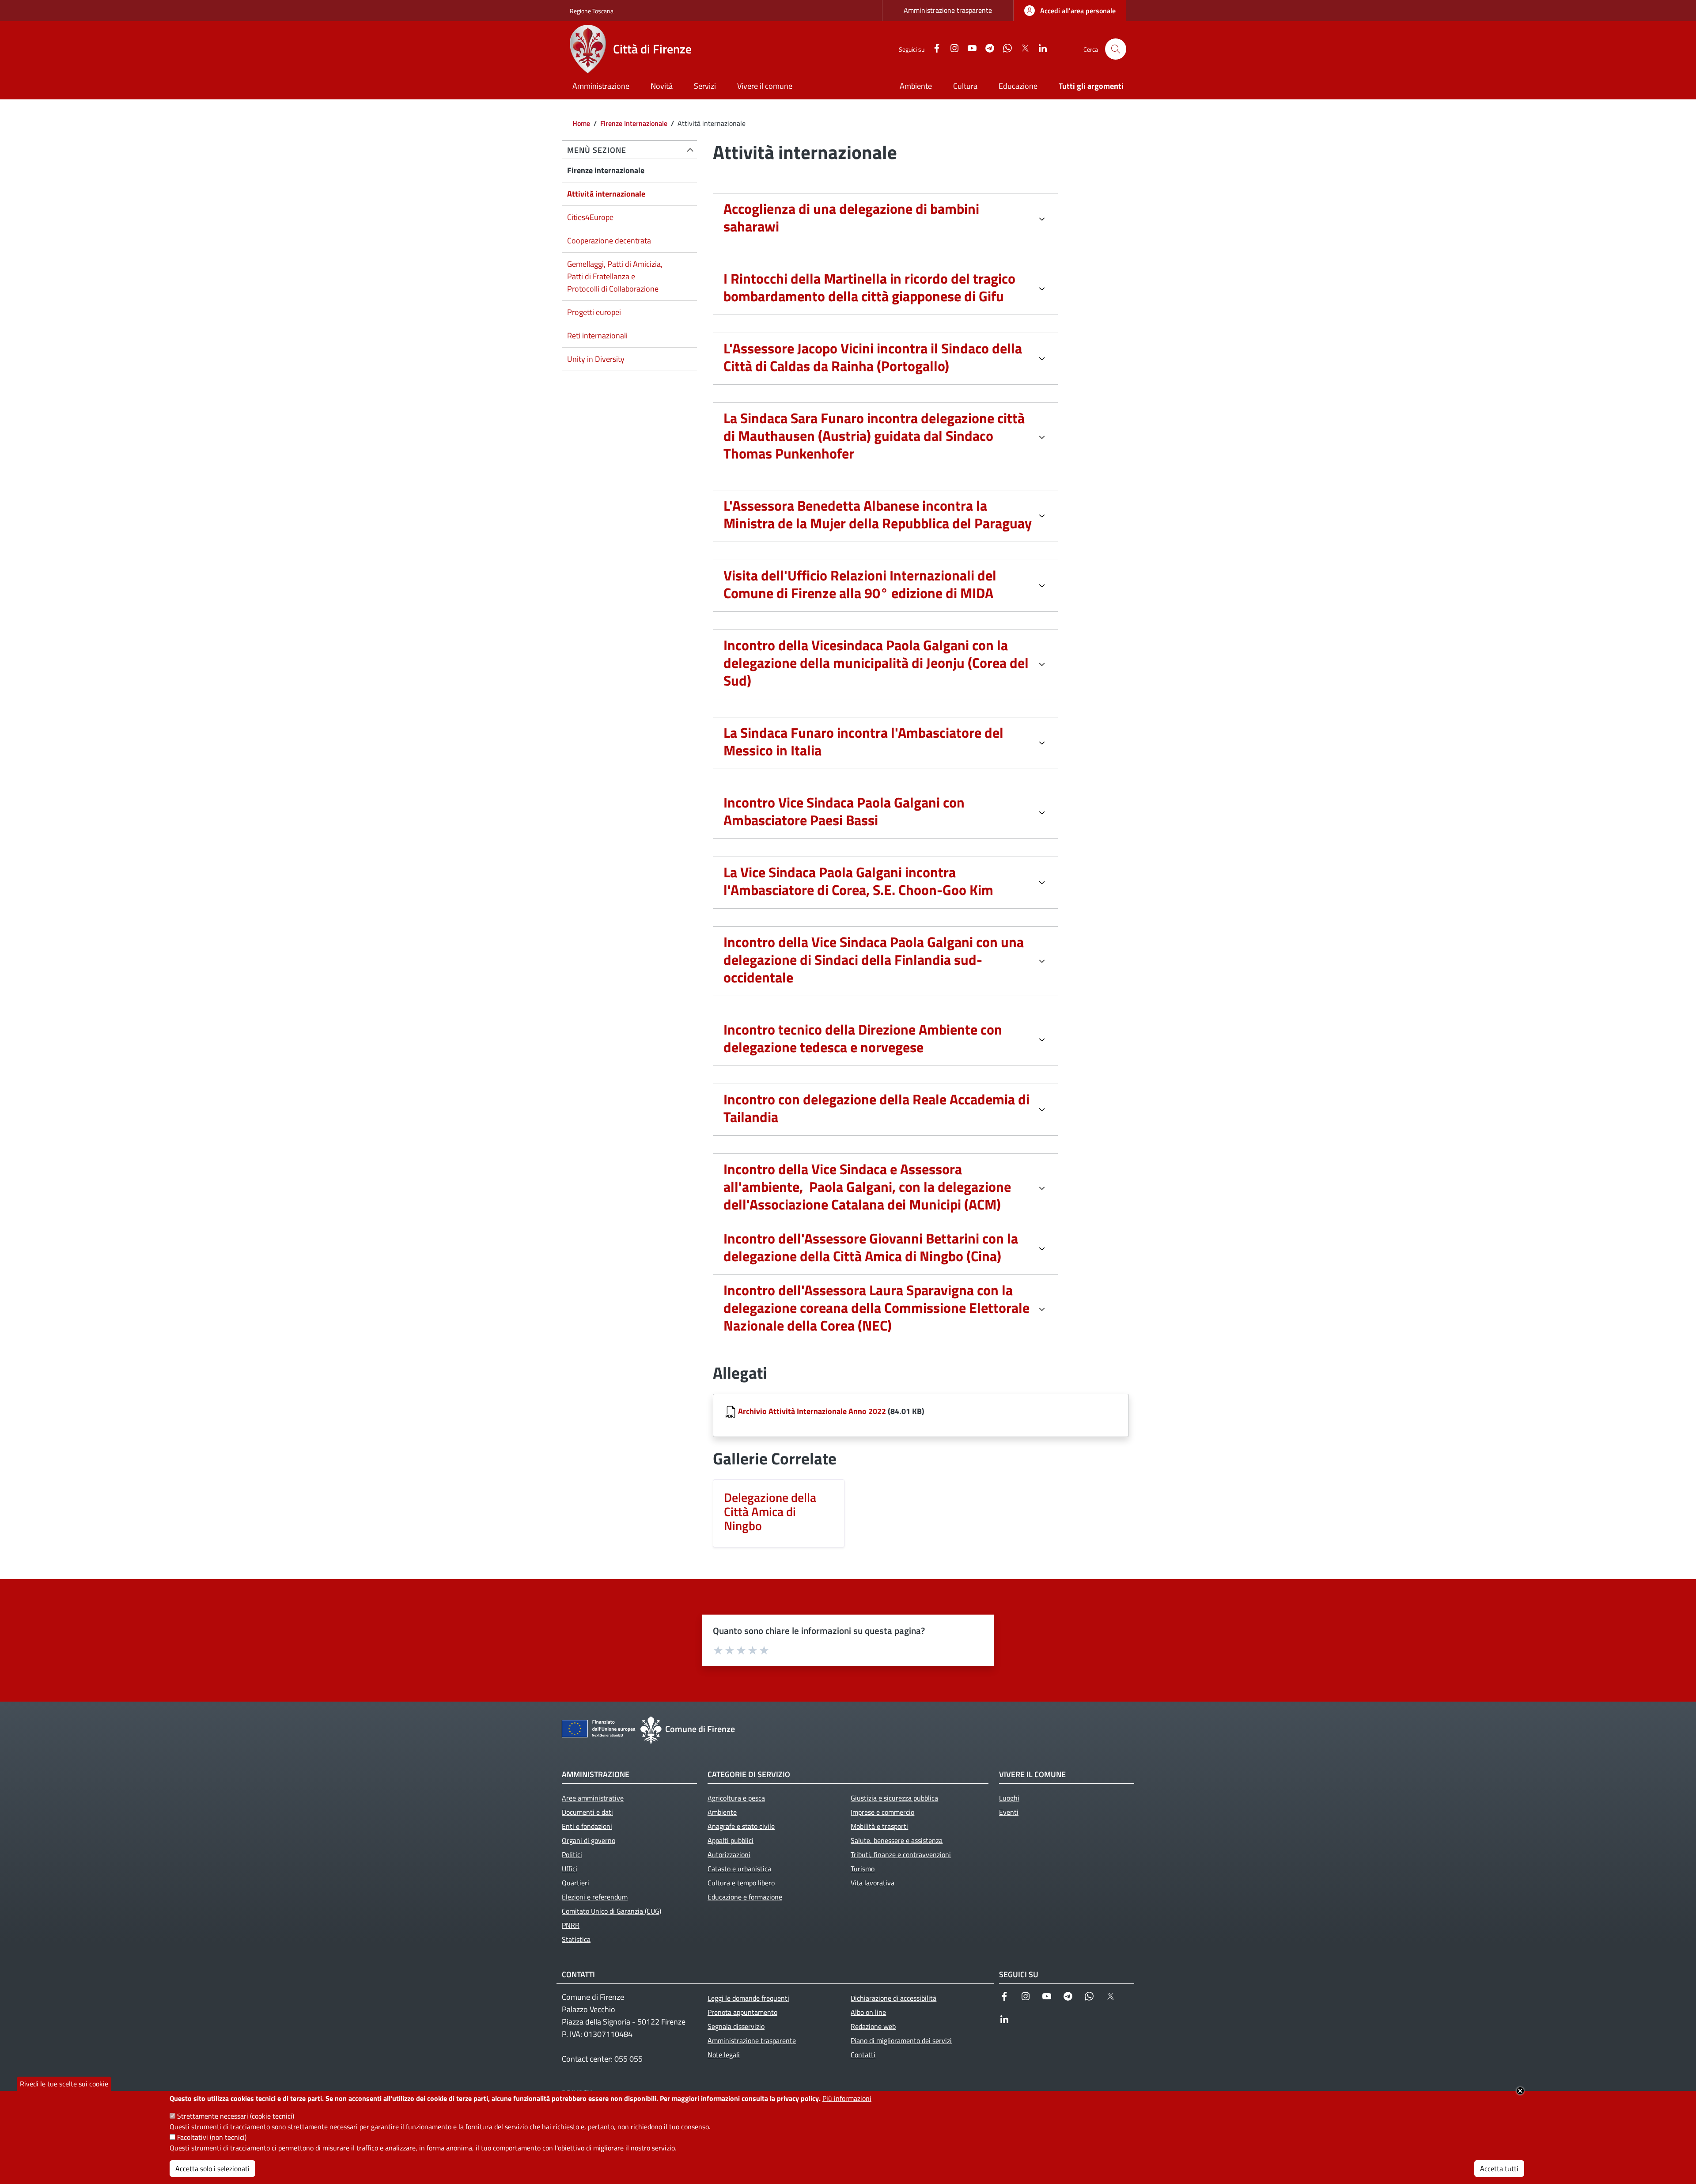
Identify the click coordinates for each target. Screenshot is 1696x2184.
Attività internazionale (606, 194)
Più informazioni (847, 2098)
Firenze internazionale (606, 170)
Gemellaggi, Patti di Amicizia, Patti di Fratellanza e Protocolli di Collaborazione (615, 276)
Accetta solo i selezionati (212, 2169)
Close (1520, 2091)
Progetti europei (594, 312)
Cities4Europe (590, 217)
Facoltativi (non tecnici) (212, 2137)
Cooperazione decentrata (609, 241)
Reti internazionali (597, 336)
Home (581, 123)
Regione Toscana (592, 11)
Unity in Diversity (596, 359)
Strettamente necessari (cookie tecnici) (236, 2116)
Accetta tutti (1499, 2169)
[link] (1070, 11)
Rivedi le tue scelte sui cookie (64, 2084)
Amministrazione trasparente (948, 10)
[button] (1116, 49)
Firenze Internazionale (634, 123)
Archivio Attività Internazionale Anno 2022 (812, 1411)
